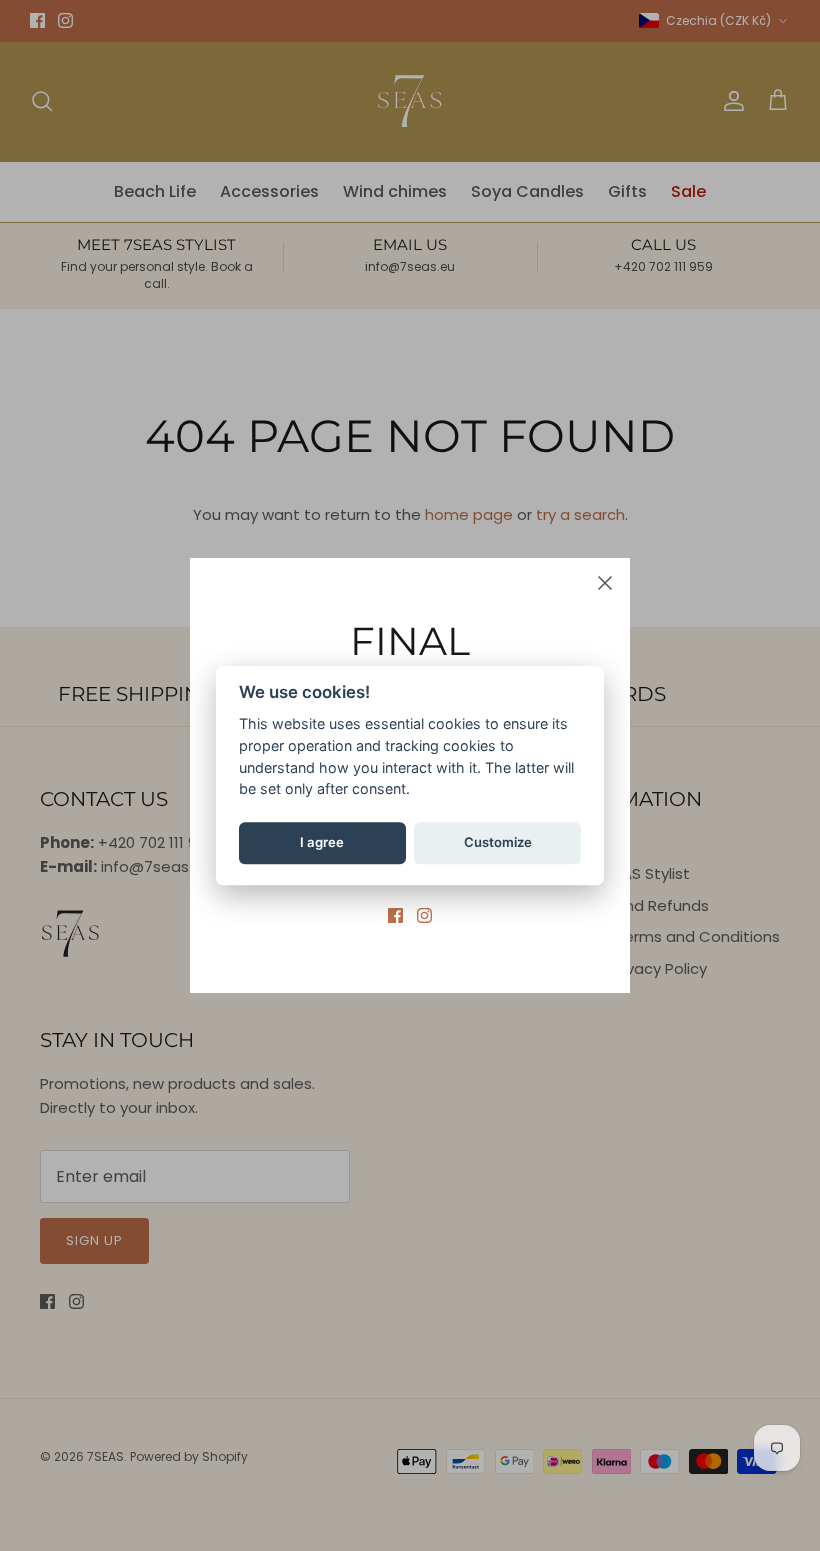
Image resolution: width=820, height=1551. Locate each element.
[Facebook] (395, 915)
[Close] (605, 583)
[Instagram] (424, 915)
